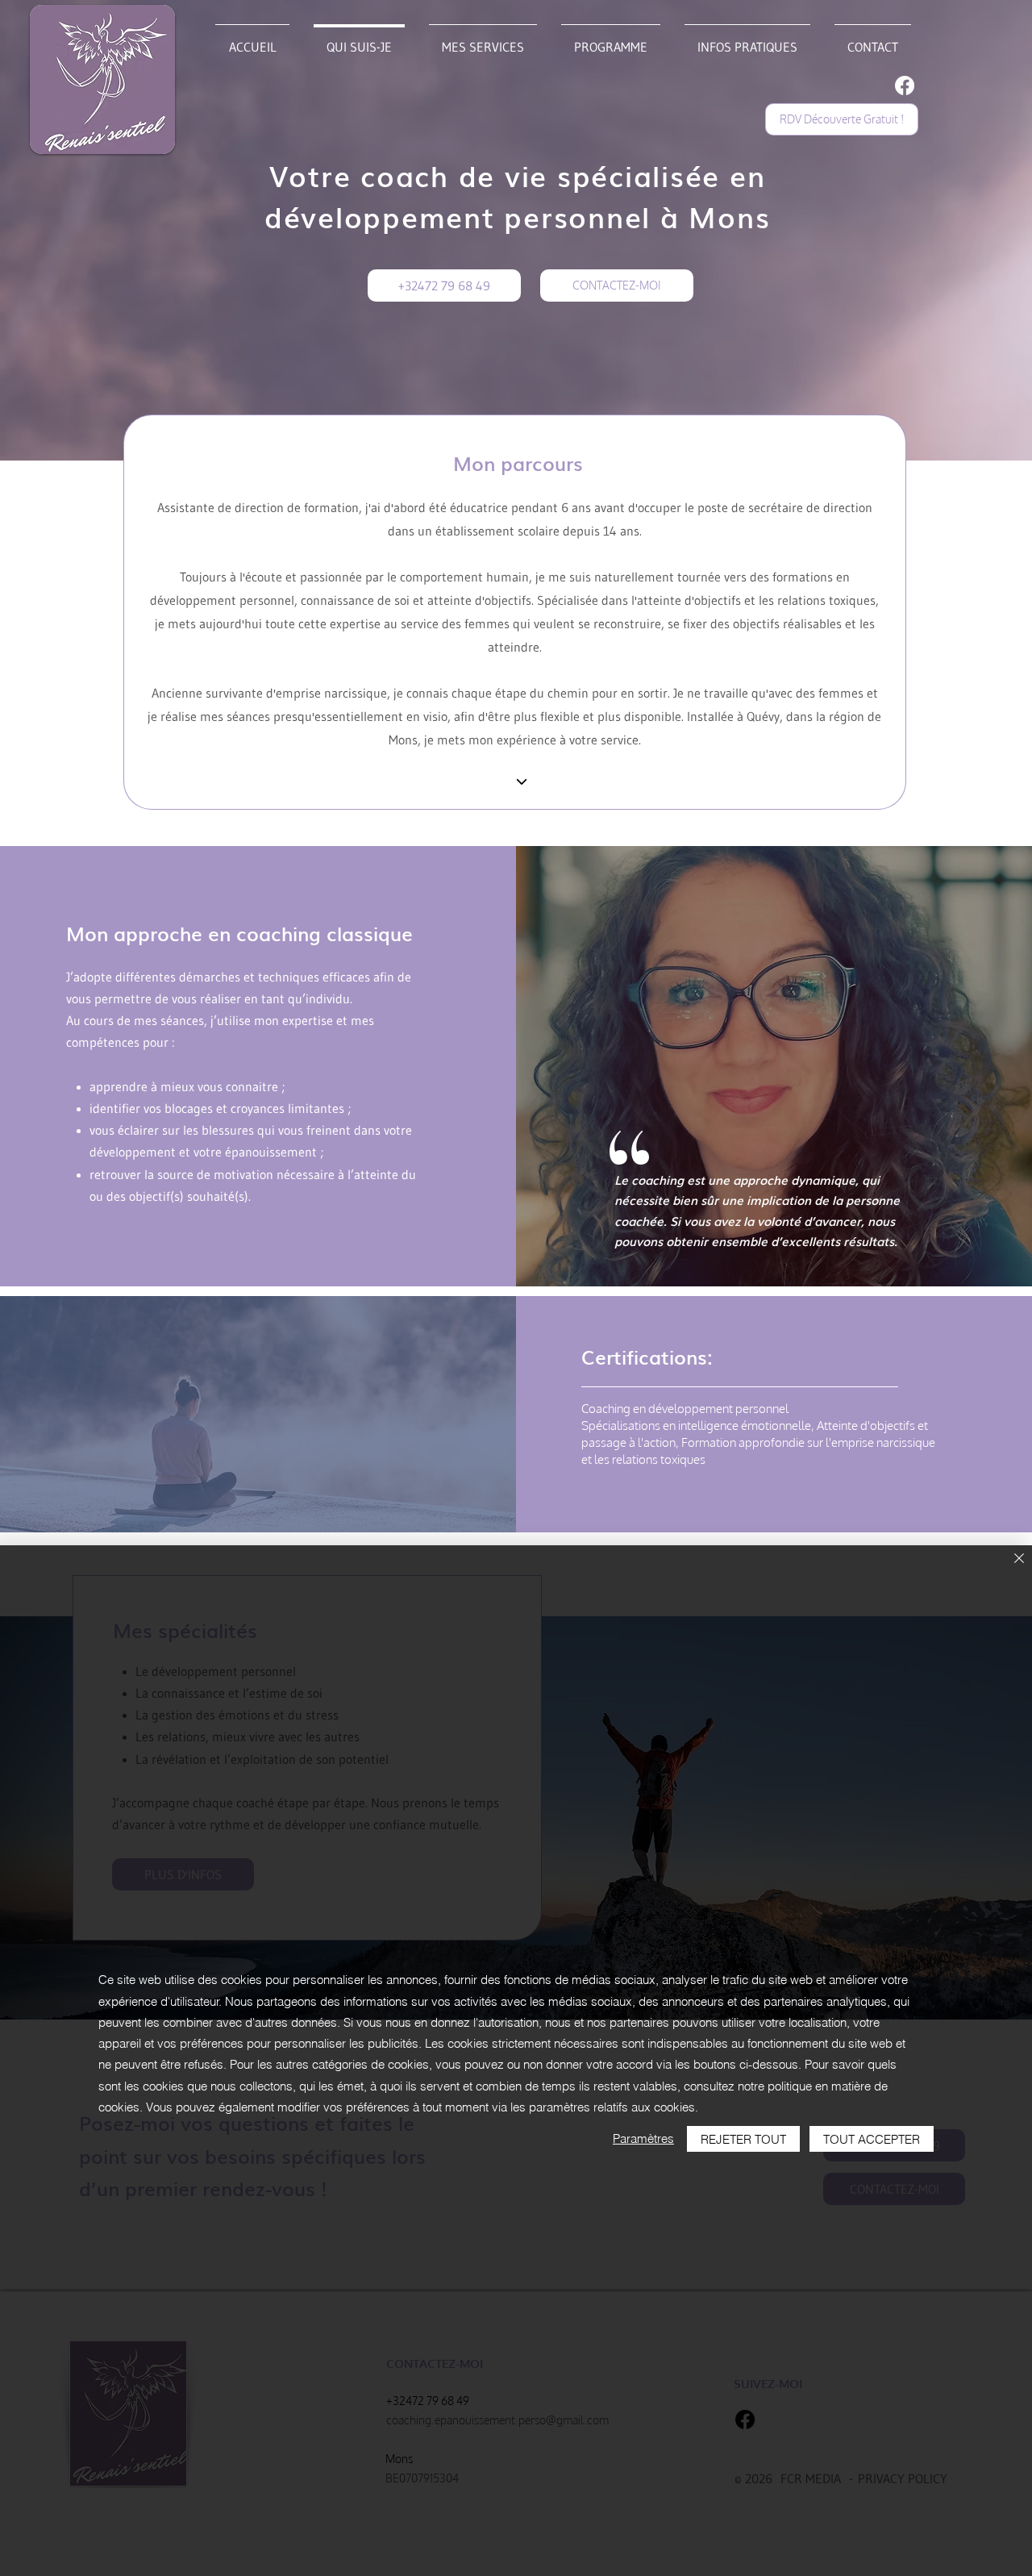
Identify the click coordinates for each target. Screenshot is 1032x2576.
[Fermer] (1019, 1559)
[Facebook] (905, 85)
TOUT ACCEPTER (872, 2139)
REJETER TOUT (743, 2139)
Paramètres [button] (643, 2138)
